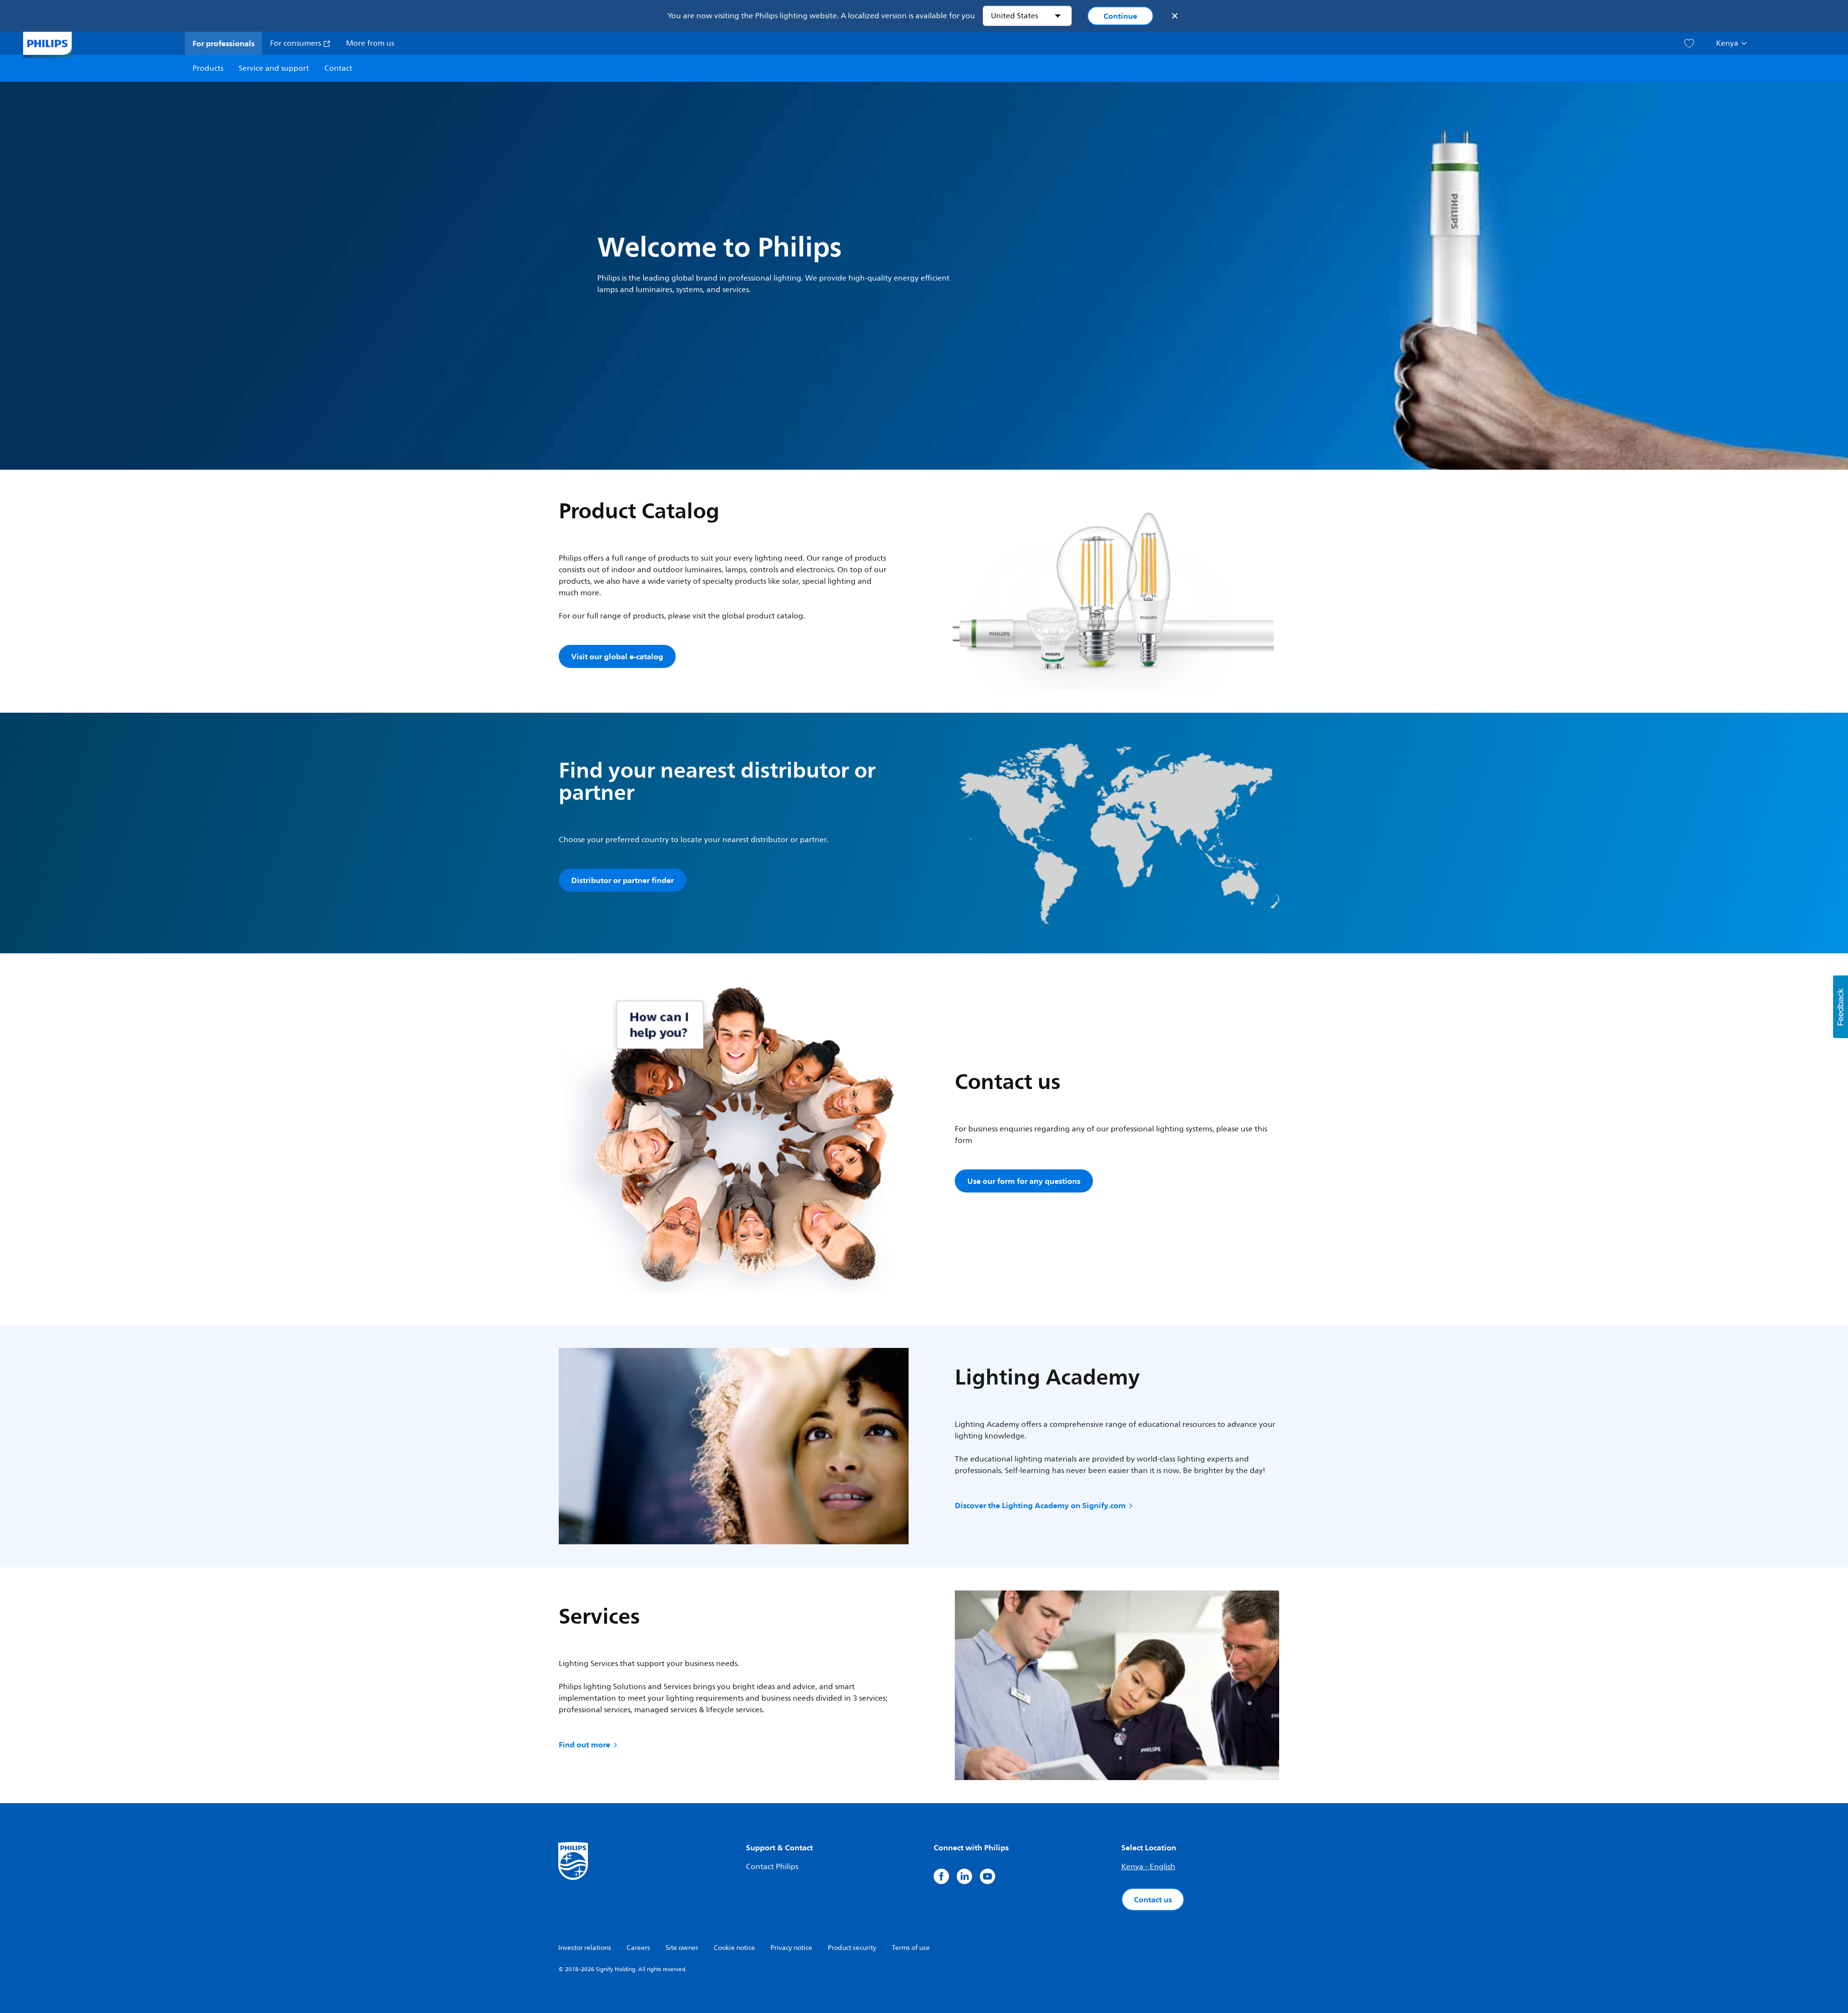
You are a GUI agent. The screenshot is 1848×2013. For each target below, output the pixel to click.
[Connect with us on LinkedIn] (964, 1876)
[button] (1841, 1007)
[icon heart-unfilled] (1689, 44)
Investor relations (585, 1948)
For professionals (224, 43)
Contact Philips (772, 1867)
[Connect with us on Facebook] (941, 1876)
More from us (370, 43)
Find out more (584, 1744)
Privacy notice (791, 1948)
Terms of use (911, 1948)
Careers (638, 1948)
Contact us (1153, 1899)
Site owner (682, 1948)
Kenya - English (1148, 1867)
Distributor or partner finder (622, 880)
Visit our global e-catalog (617, 656)
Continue (1120, 16)
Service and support (274, 68)
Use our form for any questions (1024, 1181)
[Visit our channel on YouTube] (988, 1876)
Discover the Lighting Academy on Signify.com (1040, 1505)
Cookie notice (734, 1948)
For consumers (296, 43)
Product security (852, 1948)
